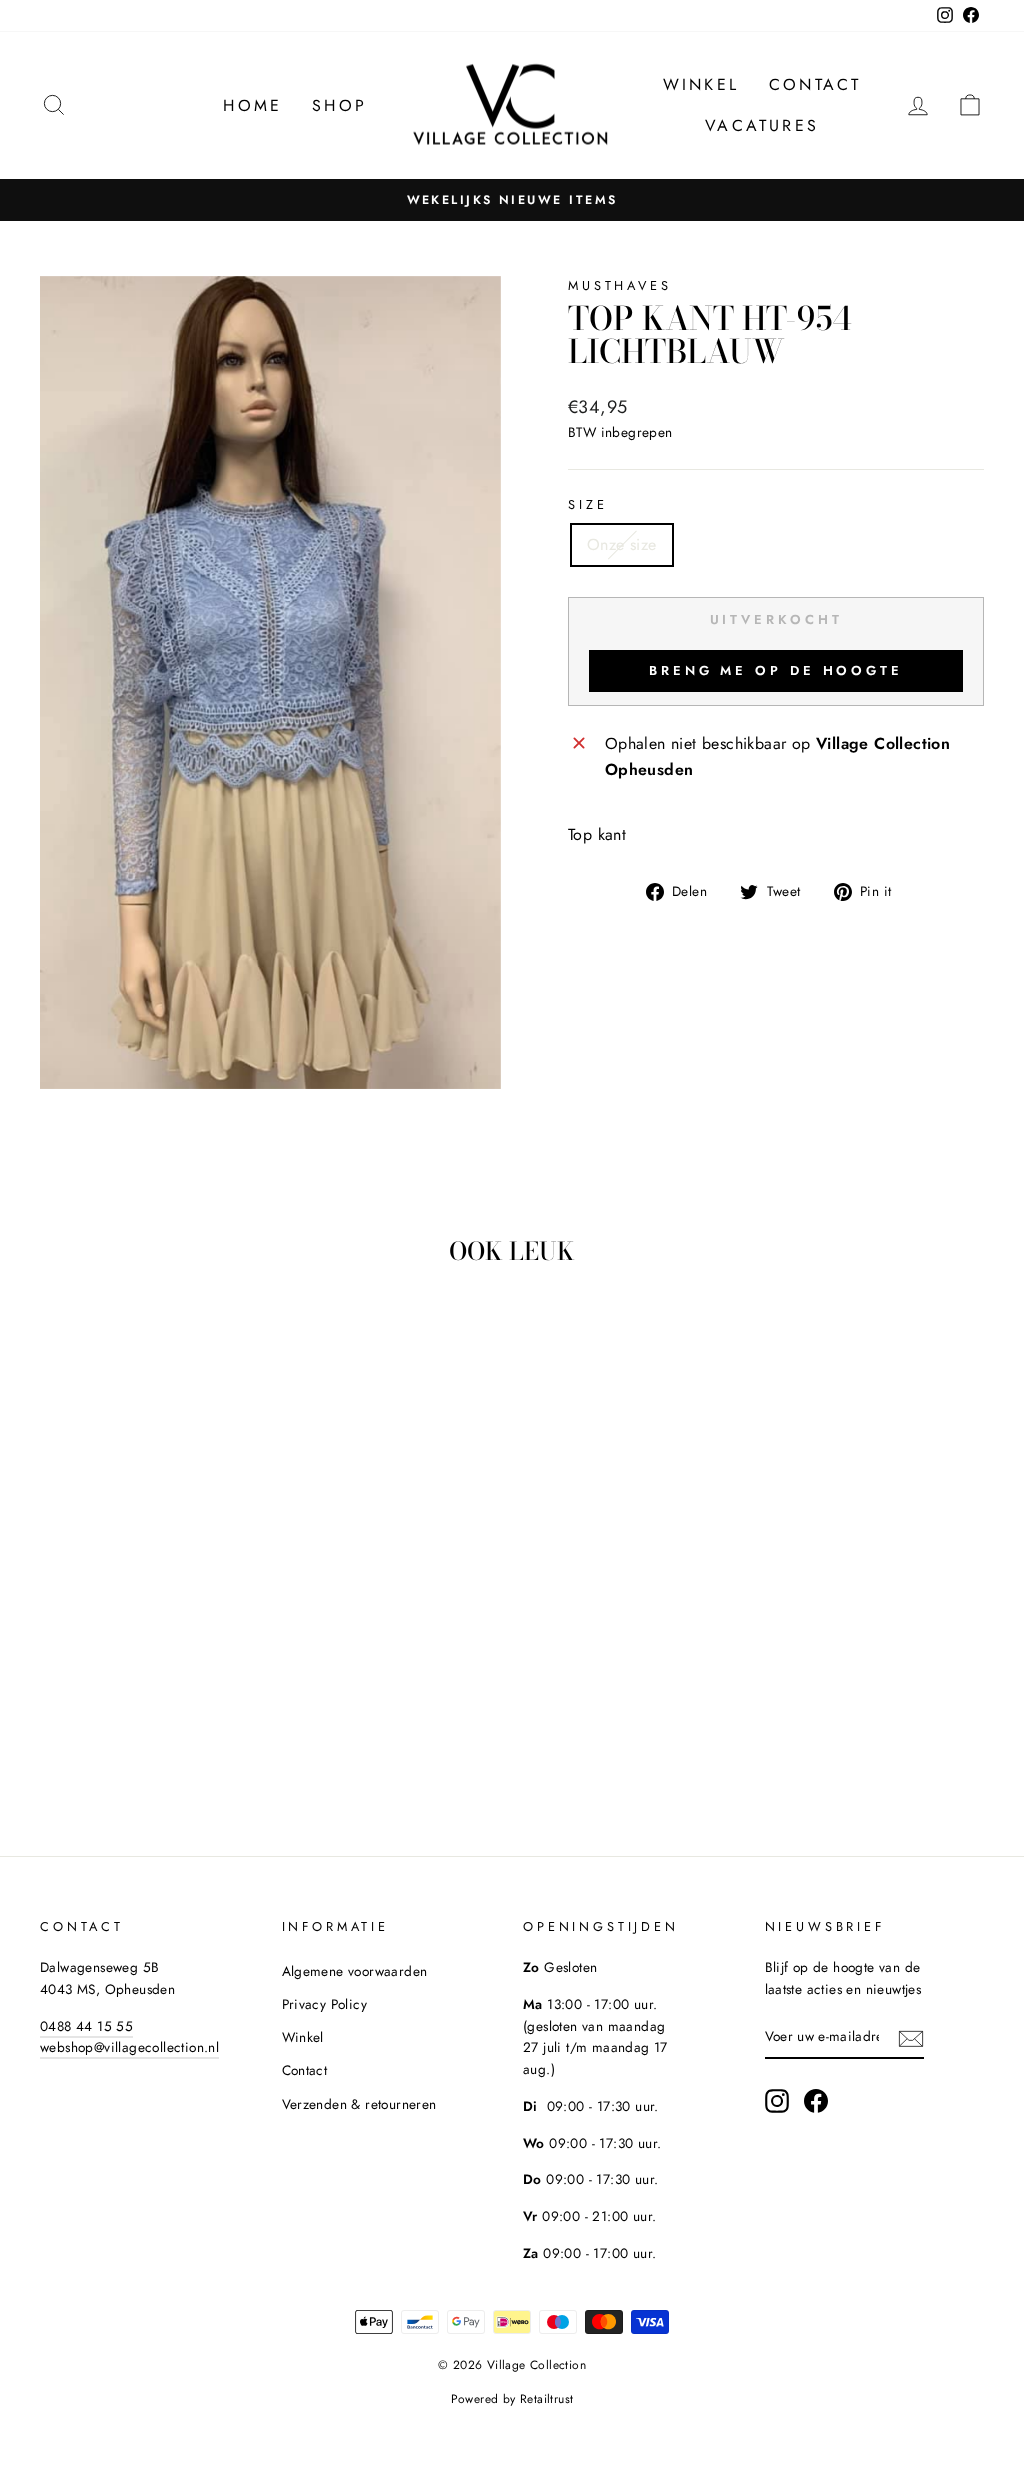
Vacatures (762, 125)
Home (252, 105)
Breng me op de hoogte (776, 670)
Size (587, 504)
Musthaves (620, 285)
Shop (339, 105)
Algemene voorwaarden (355, 1971)
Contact (815, 84)
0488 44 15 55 (86, 2026)
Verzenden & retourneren (359, 2104)
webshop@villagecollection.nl (129, 2047)
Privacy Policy (325, 2004)
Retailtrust (546, 2399)
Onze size (622, 544)
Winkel (701, 84)
